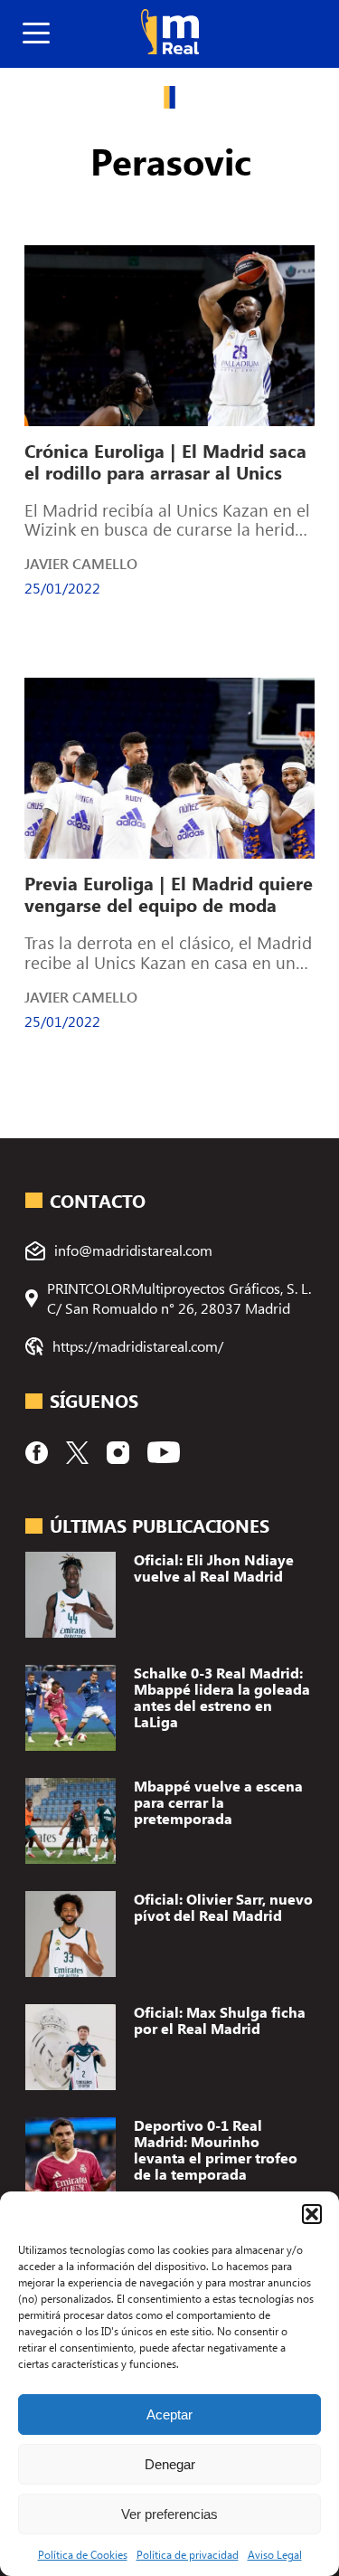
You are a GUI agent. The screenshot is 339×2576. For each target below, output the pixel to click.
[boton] (36, 34)
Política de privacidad (188, 2554)
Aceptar (169, 2414)
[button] (312, 2214)
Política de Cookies (83, 2554)
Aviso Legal (275, 2554)
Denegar (170, 2464)
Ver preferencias (169, 2514)
